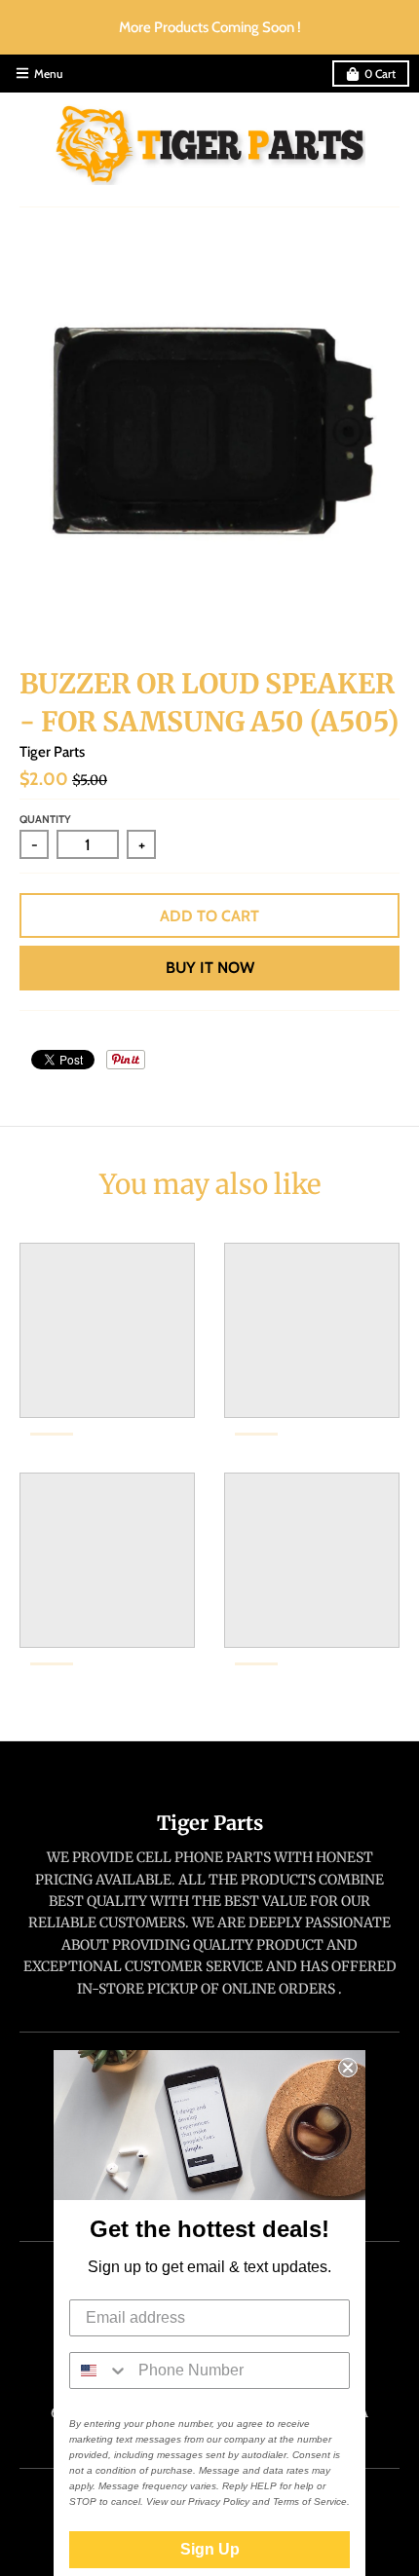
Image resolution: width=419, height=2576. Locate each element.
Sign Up (210, 2549)
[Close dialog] (348, 2068)
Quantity (45, 819)
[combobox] (99, 2371)
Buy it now (210, 968)
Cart (380, 74)
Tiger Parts (52, 752)
